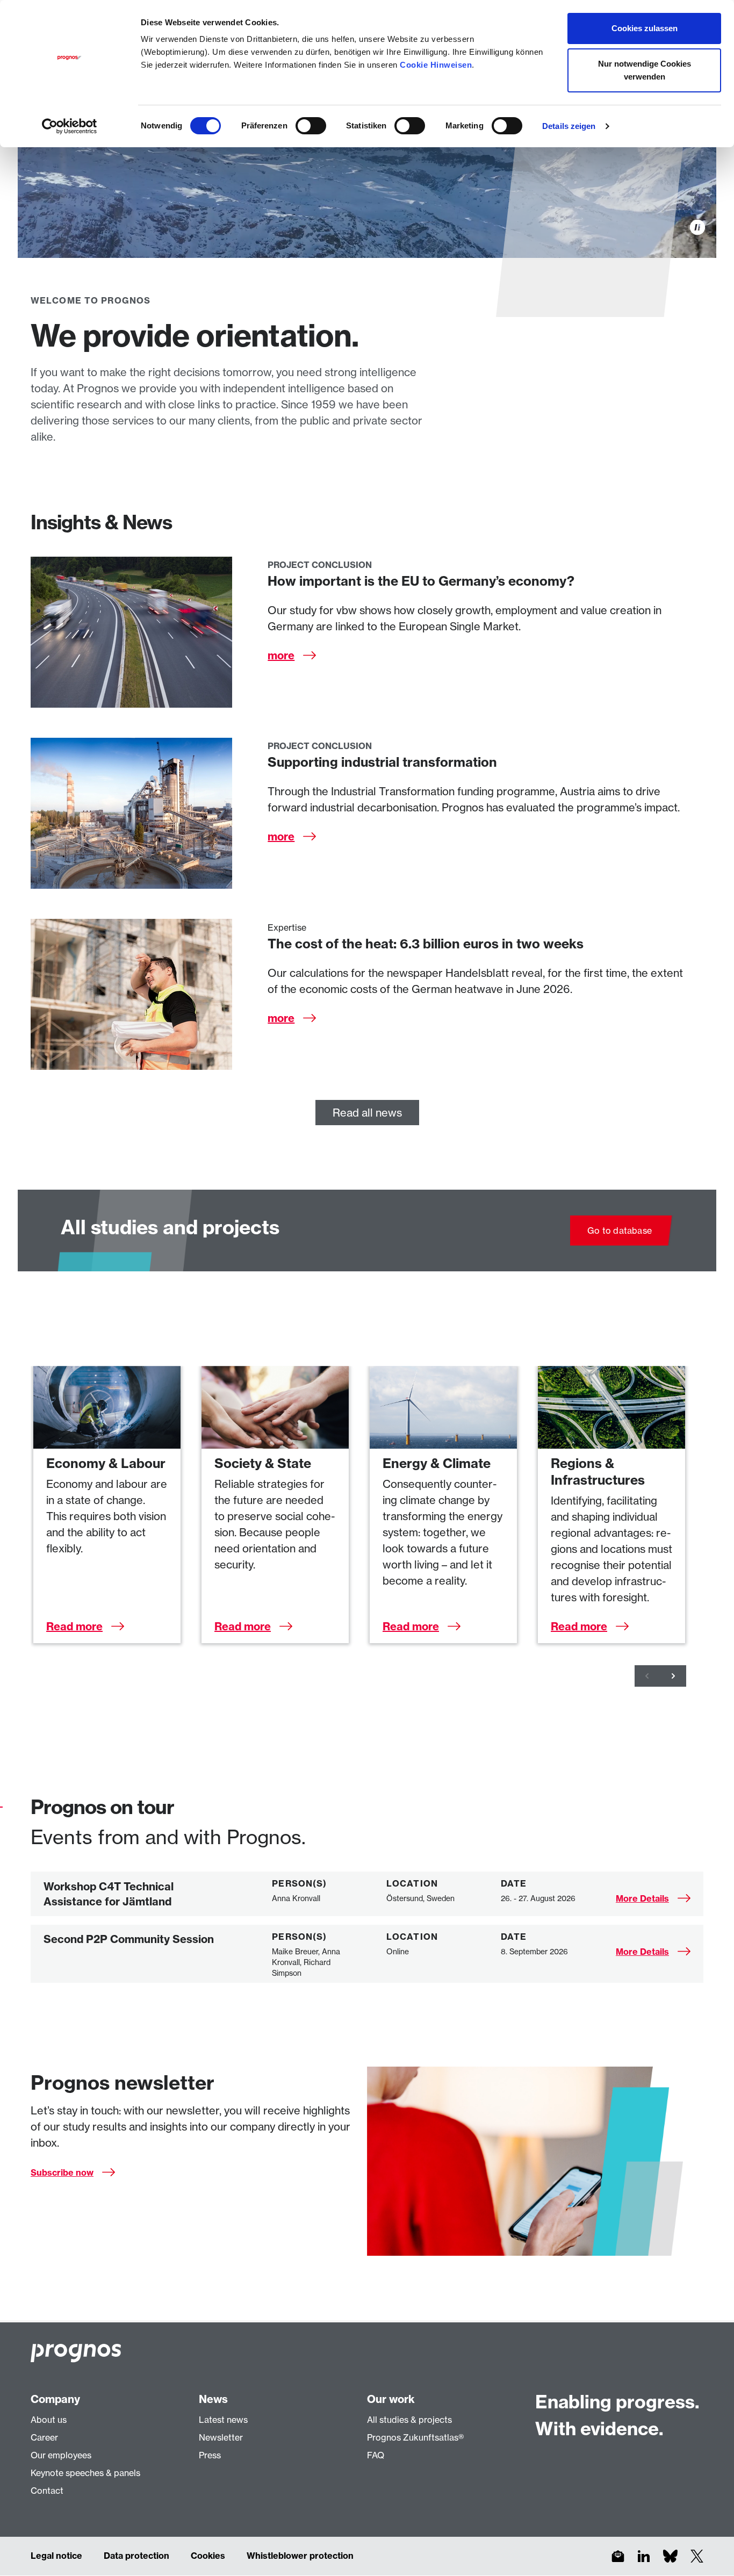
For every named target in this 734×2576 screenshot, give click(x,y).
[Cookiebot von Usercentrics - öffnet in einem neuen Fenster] (70, 126)
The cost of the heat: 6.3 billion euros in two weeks (426, 944)
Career (44, 2437)
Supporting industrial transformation (382, 762)
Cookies (208, 2556)
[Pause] (697, 227)
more (281, 655)
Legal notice (56, 2556)
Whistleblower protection (300, 2556)
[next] (673, 1676)
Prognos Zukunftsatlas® (415, 2437)
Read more (74, 1626)
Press (210, 2455)
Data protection (136, 2556)
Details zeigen (569, 126)
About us (49, 2420)
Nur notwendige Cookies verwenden (645, 70)
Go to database (620, 1231)
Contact (47, 2491)
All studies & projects (409, 2420)
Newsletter (221, 2437)
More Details (642, 1898)
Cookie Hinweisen (436, 65)
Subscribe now (62, 2172)
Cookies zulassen (645, 28)
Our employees (61, 2455)
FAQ (376, 2455)
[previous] (647, 1676)
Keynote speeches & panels (85, 2473)
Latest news (223, 2420)
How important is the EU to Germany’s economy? (421, 581)
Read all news (367, 1113)
